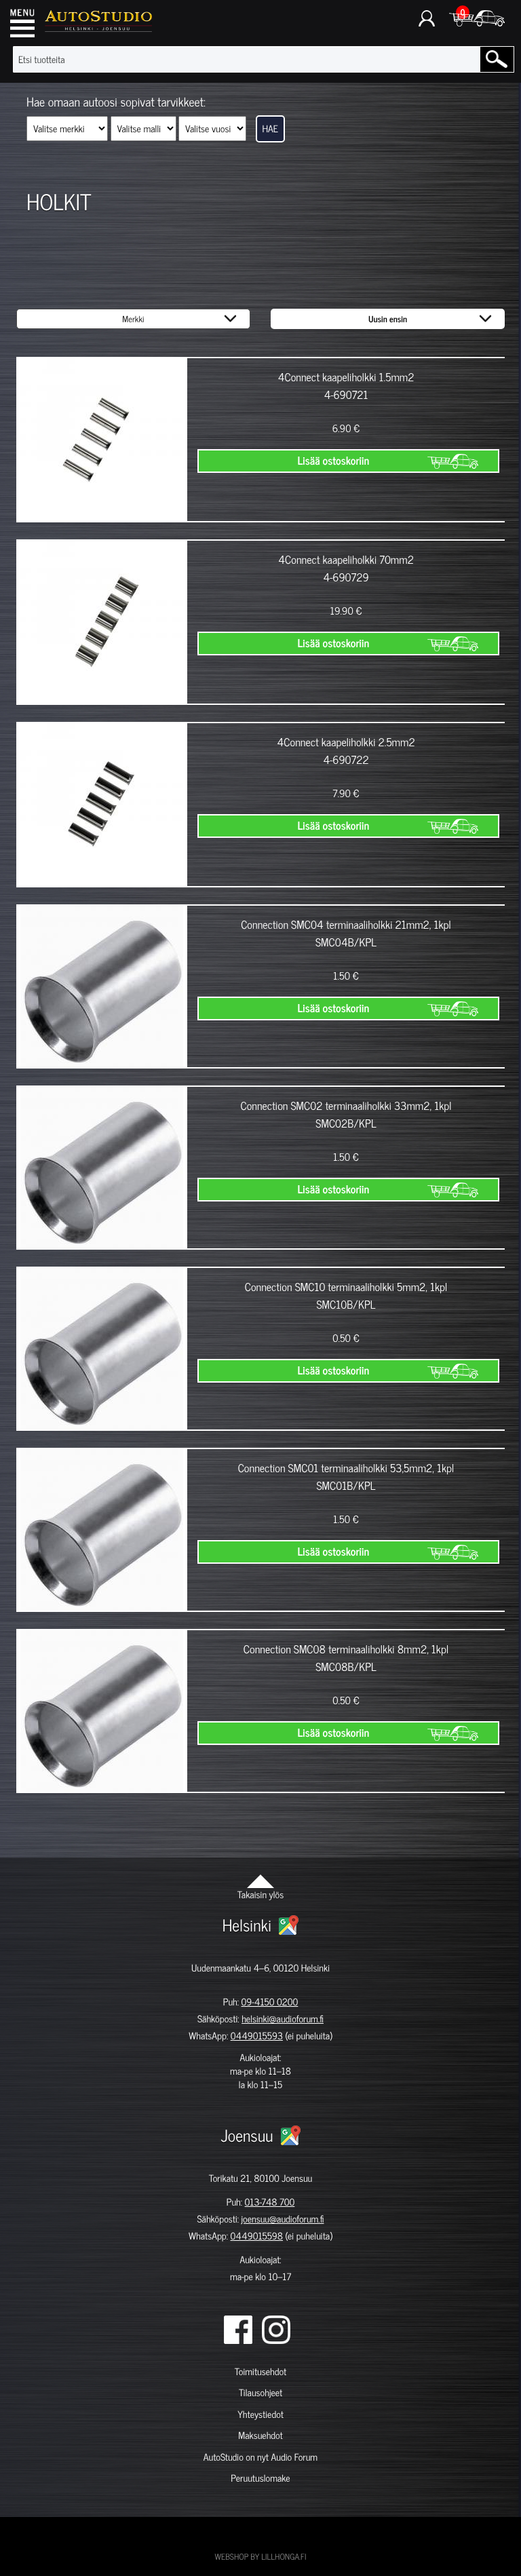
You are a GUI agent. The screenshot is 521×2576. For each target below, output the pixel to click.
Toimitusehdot (260, 2371)
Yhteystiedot (260, 2414)
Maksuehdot (260, 2435)
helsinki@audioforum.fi (283, 2019)
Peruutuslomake (260, 2478)
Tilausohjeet (260, 2392)
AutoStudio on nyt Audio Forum (260, 2457)
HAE (271, 129)
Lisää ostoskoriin (333, 461)
